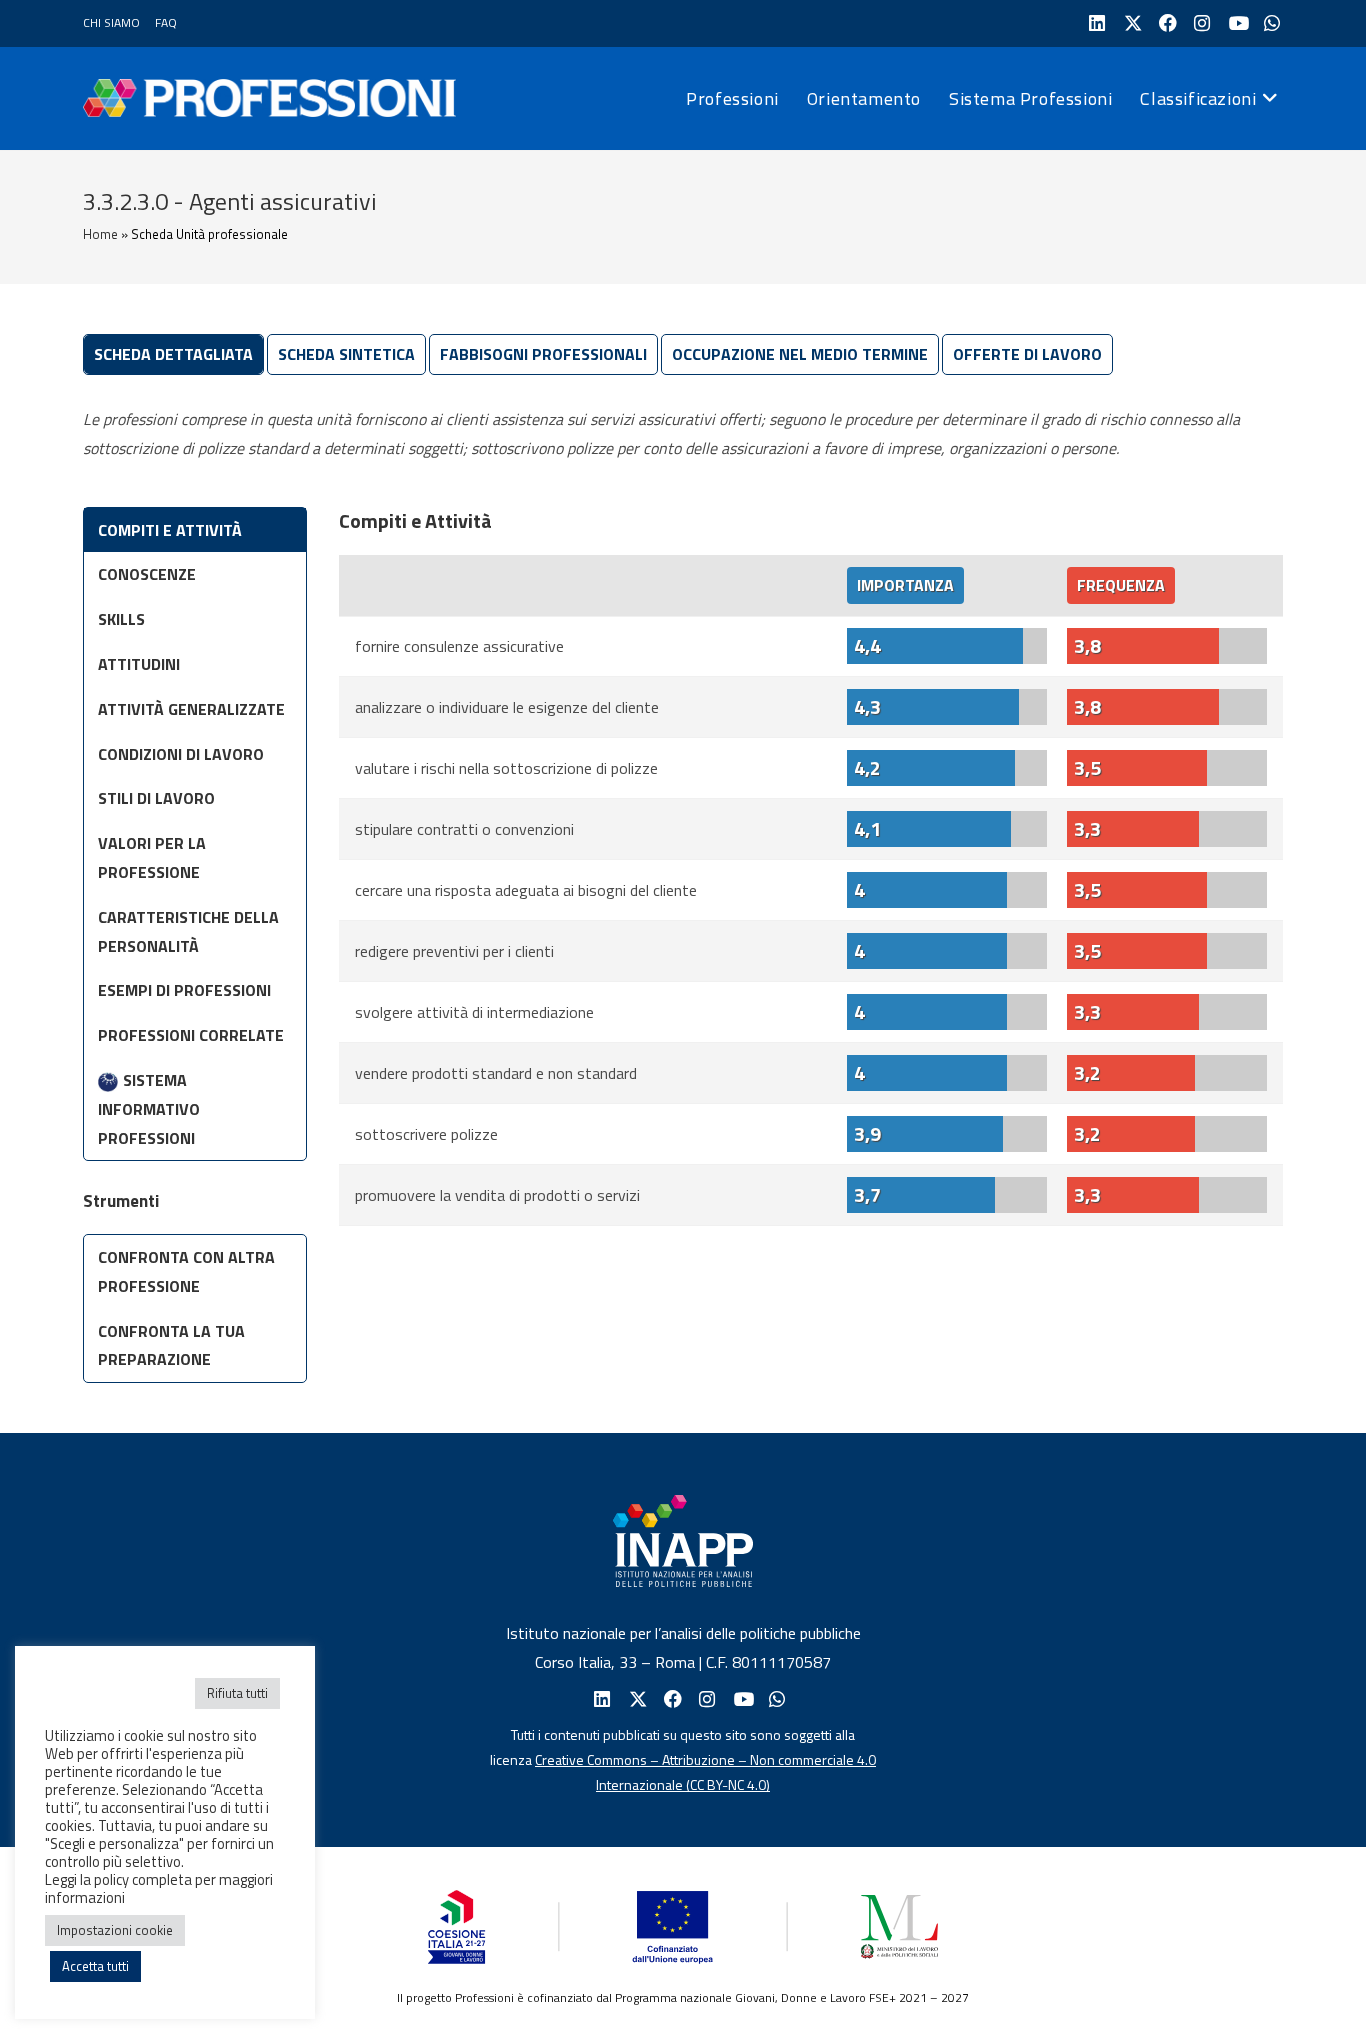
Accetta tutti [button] (95, 1966)
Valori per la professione (152, 857)
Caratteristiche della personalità (188, 931)
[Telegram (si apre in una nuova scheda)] (1270, 23)
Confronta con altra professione (186, 1271)
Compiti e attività (170, 530)
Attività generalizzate (191, 709)
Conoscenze (147, 574)
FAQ (166, 22)
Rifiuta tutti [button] (237, 1693)
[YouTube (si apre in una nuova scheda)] (1235, 23)
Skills (121, 619)
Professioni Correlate (191, 1035)
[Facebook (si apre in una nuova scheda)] (1165, 23)
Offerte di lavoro (1027, 354)
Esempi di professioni (184, 990)
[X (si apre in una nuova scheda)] (1130, 23)
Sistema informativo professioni (149, 1109)
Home (100, 234)
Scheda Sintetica (346, 354)
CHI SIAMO (111, 22)
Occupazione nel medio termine (800, 354)
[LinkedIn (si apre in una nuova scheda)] (1095, 23)
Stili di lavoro (156, 798)
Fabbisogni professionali (543, 354)
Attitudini (139, 664)
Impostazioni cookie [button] (115, 1930)
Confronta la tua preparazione (171, 1345)
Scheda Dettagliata (173, 354)
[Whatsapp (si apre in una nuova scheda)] (775, 1699)
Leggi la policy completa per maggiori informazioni (159, 1888)
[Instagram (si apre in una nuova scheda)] (1200, 23)
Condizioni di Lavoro (181, 754)
